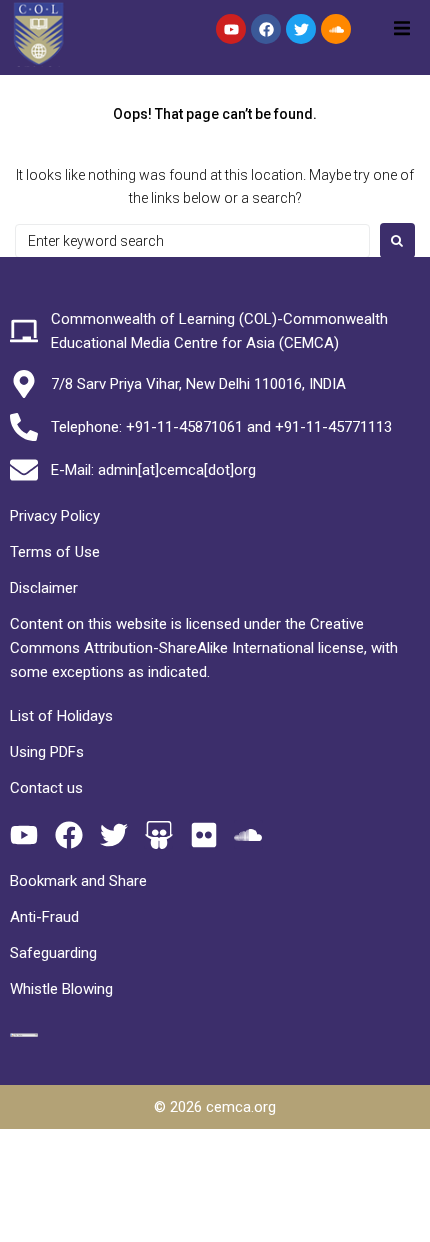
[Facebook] (266, 29)
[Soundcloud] (336, 29)
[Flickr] (203, 834)
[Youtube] (231, 29)
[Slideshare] (158, 834)
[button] (402, 28)
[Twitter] (301, 29)
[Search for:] (192, 241)
